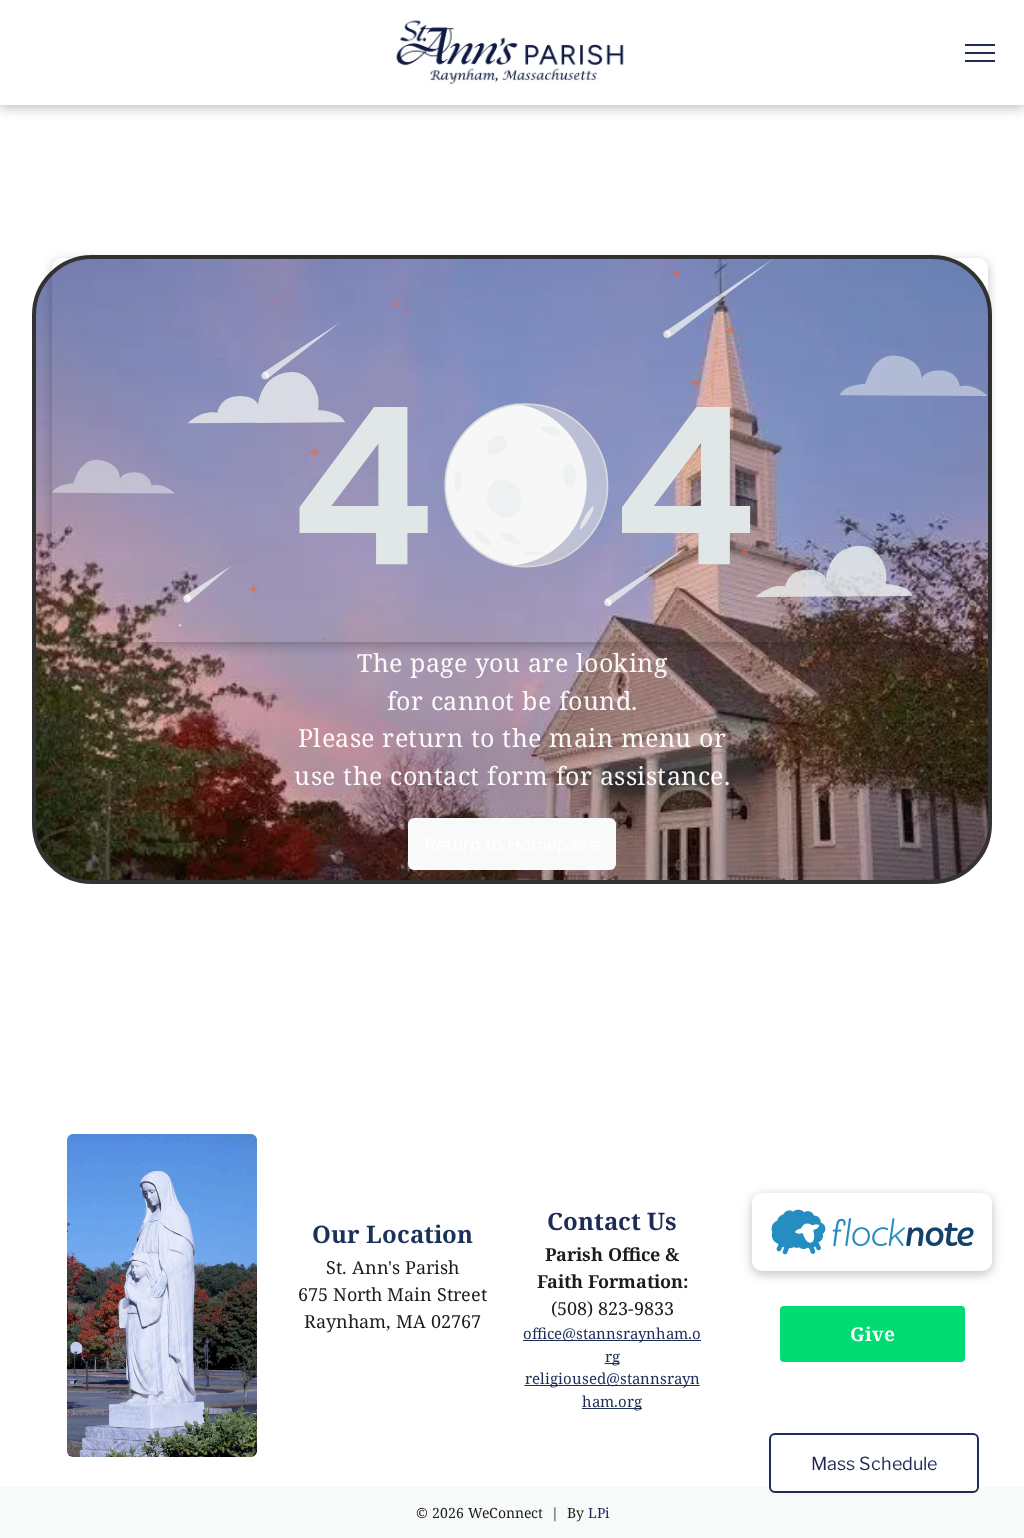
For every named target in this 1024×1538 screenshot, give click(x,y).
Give (872, 1334)
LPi (598, 1512)
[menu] (980, 53)
